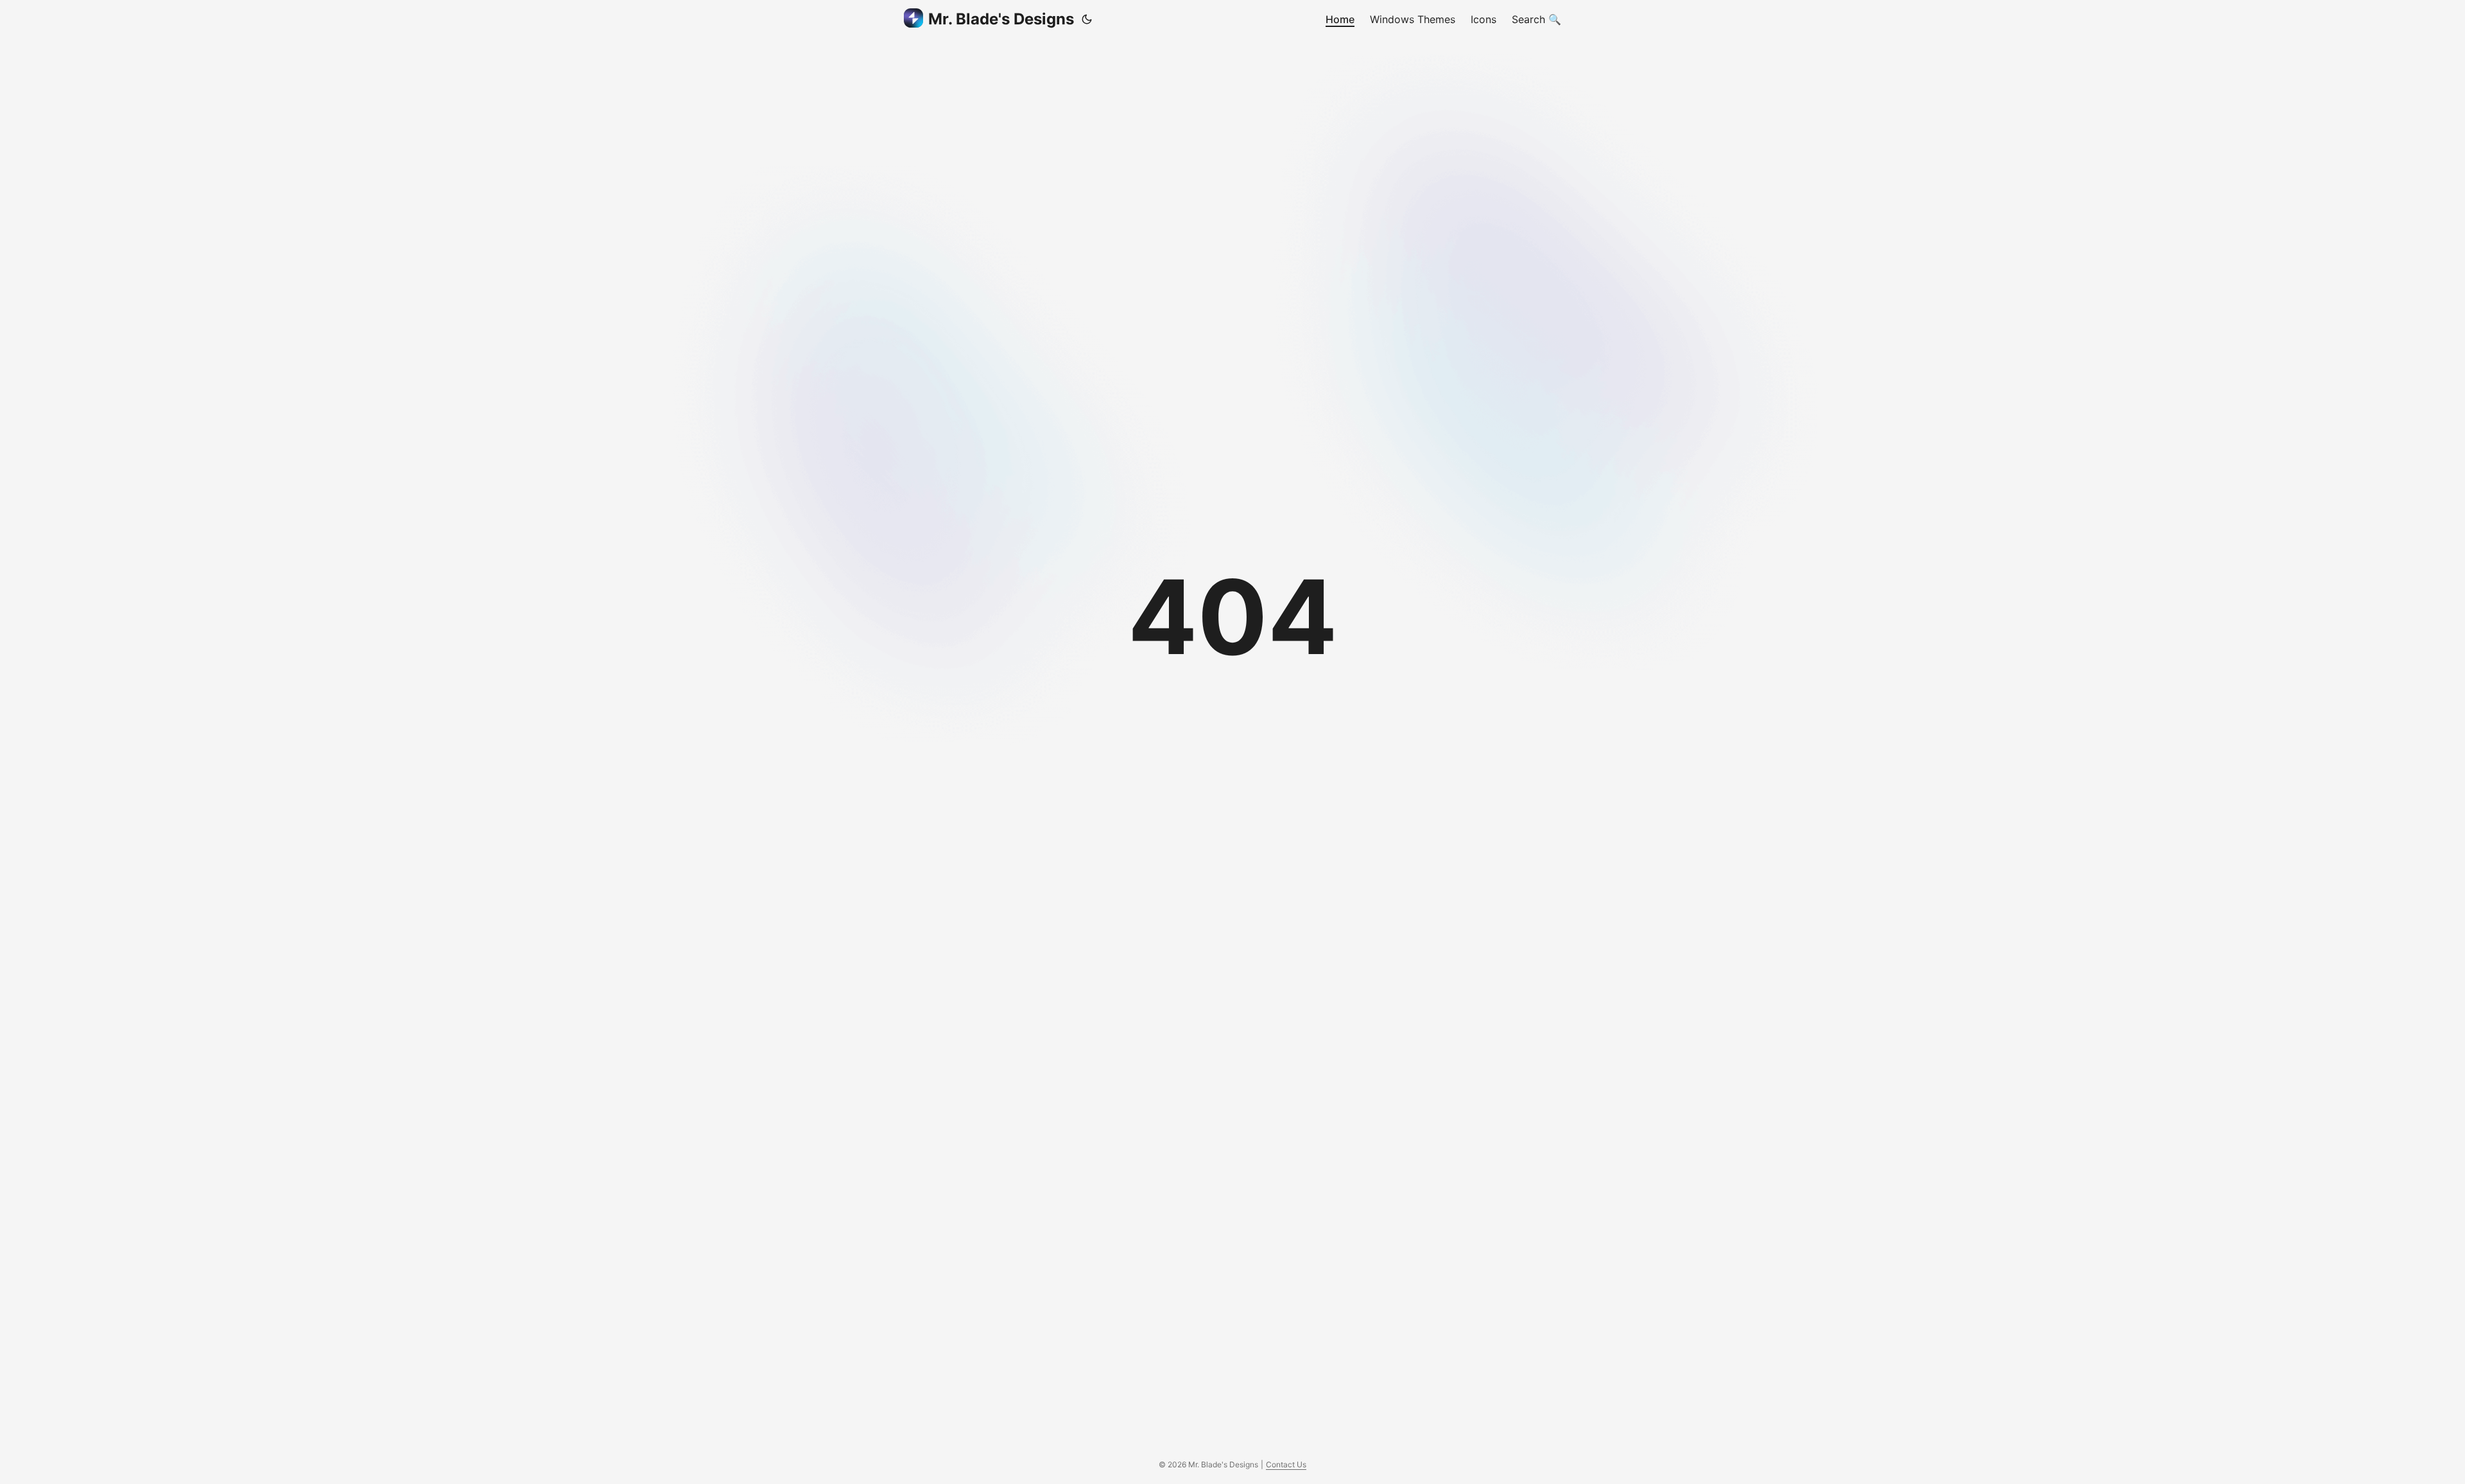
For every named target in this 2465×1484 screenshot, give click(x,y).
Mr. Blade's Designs (1001, 19)
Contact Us (1286, 1464)
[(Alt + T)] (1087, 19)
